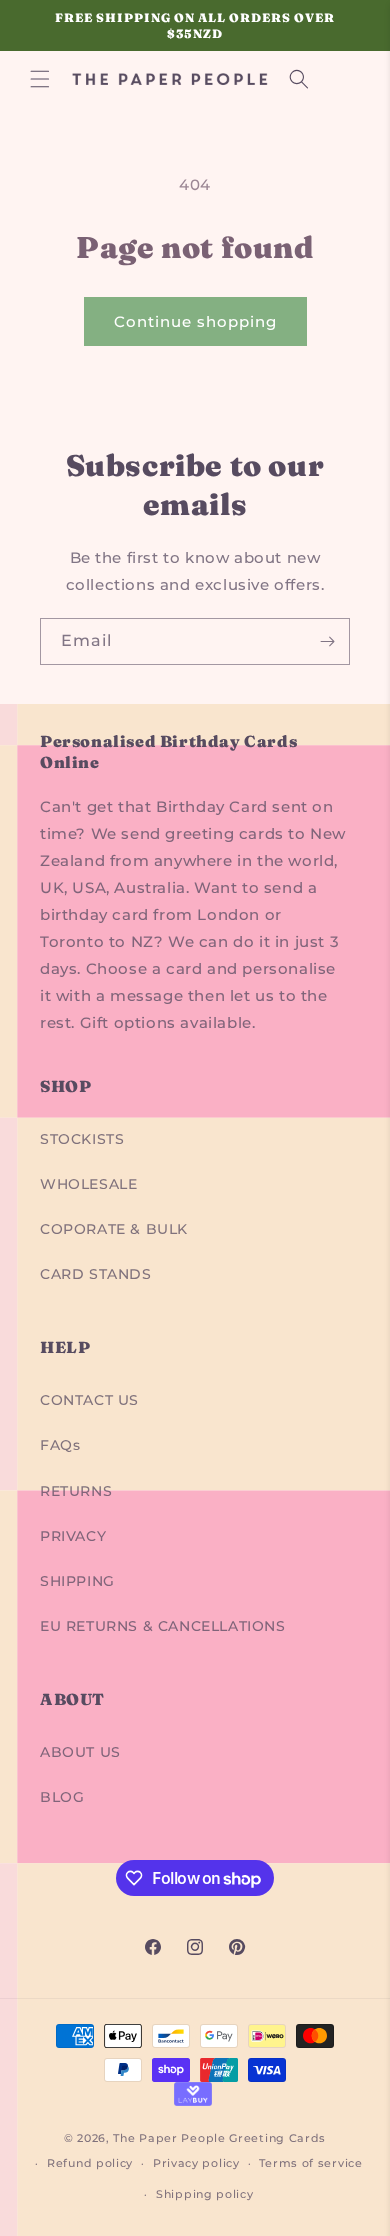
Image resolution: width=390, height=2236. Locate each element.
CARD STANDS (96, 1274)
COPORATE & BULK (114, 1229)
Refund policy (90, 2163)
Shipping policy (205, 2194)
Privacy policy (196, 2163)
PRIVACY (73, 1536)
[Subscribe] (327, 641)
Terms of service (310, 2163)
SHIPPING (77, 1581)
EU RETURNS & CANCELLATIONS (163, 1626)
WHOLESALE (88, 1184)
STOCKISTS (82, 1139)
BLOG (62, 1797)
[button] (40, 79)
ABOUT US (80, 1752)
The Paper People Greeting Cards (219, 2138)
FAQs (60, 1445)
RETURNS (76, 1491)
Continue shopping (195, 321)
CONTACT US (89, 1400)
